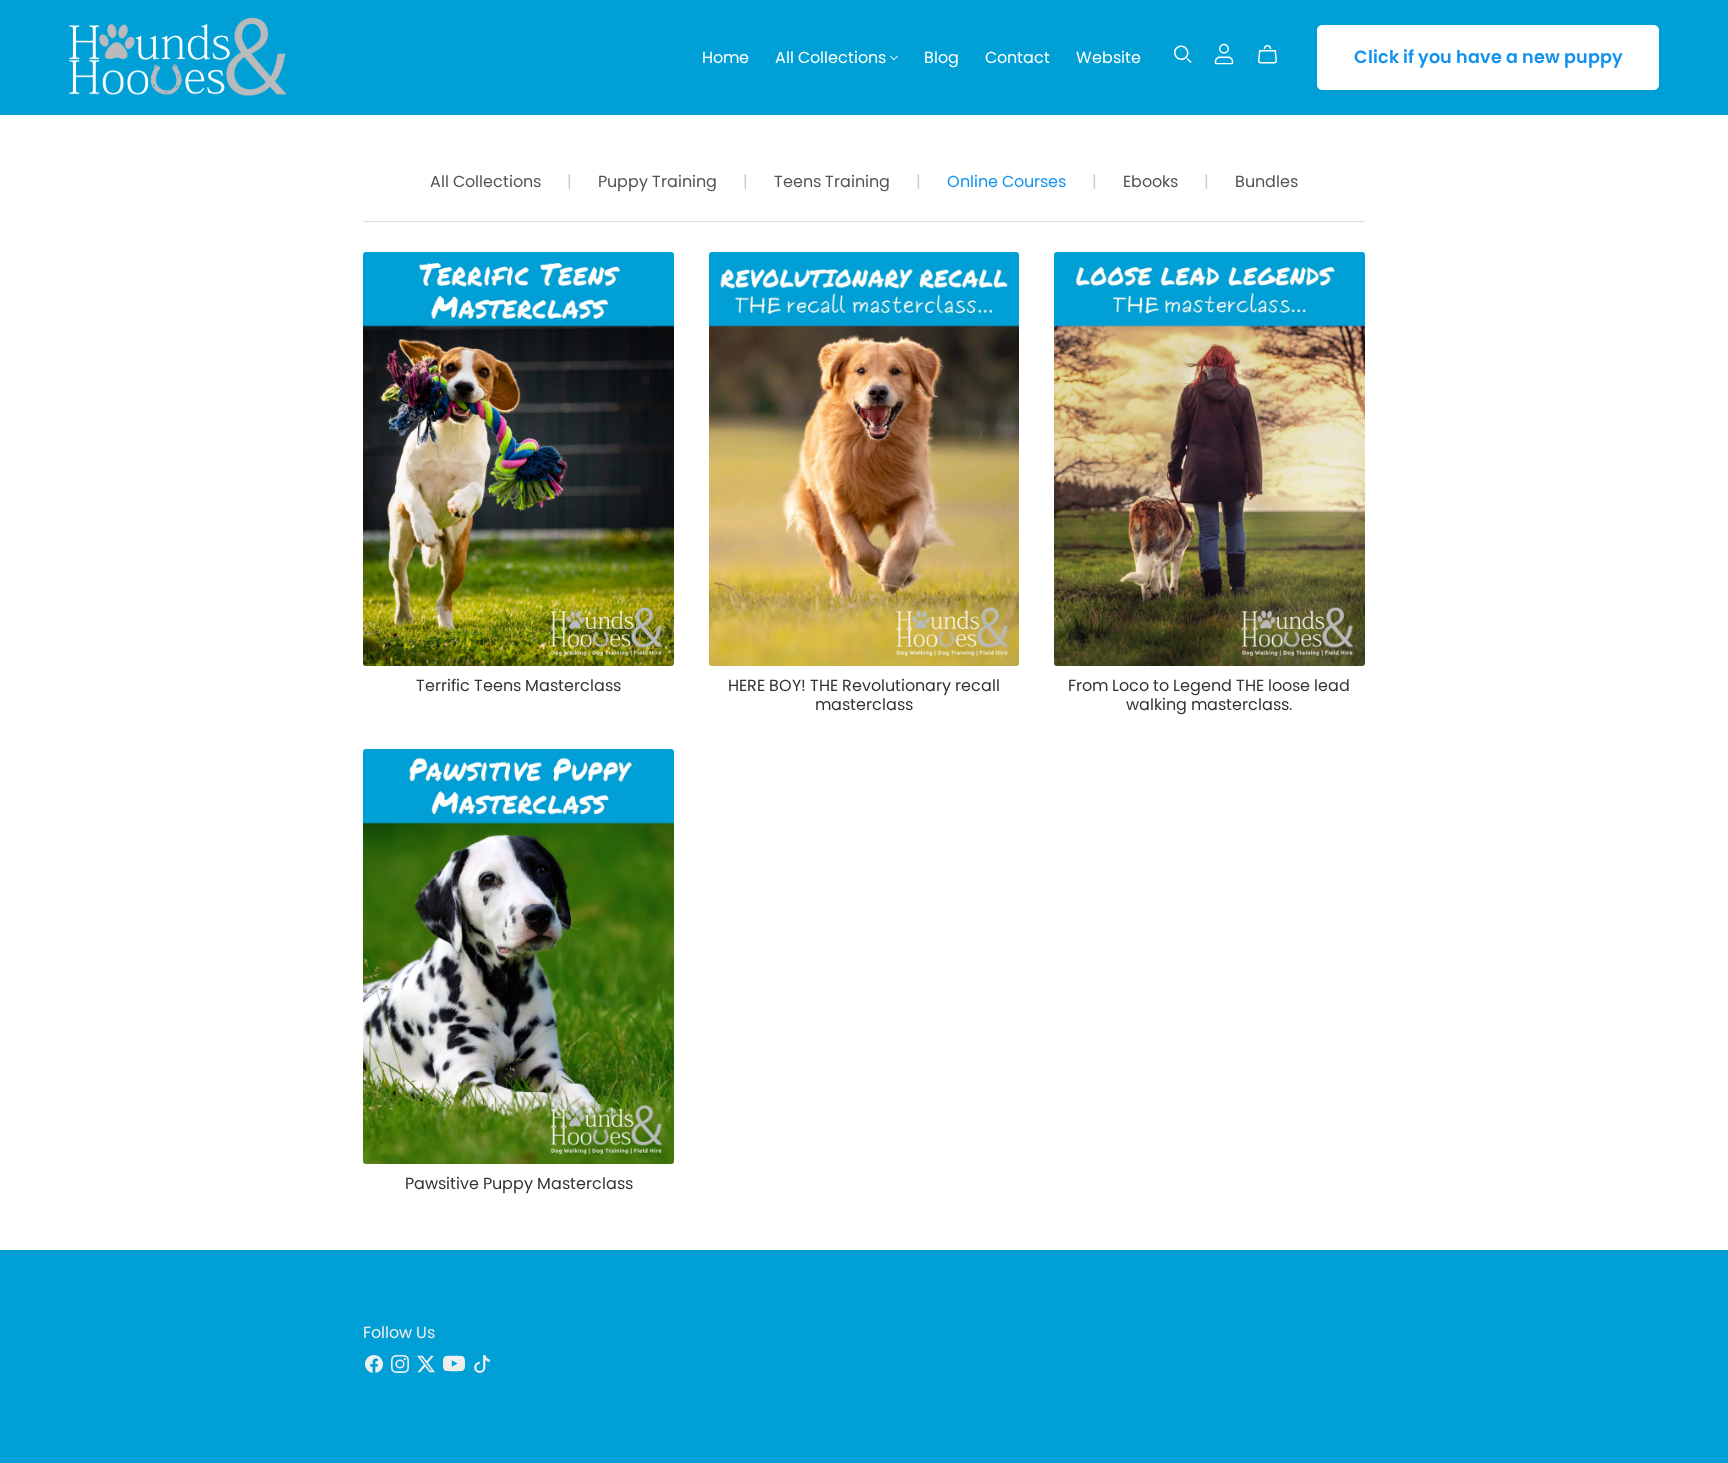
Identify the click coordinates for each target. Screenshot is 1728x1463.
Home (725, 57)
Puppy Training (657, 181)
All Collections (832, 57)
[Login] (1224, 52)
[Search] (1183, 54)
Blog (941, 57)
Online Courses (1006, 181)
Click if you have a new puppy (1488, 57)
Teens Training (832, 181)
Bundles (1266, 181)
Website (1108, 57)
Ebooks (1150, 181)
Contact (1017, 57)
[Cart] (1275, 55)
